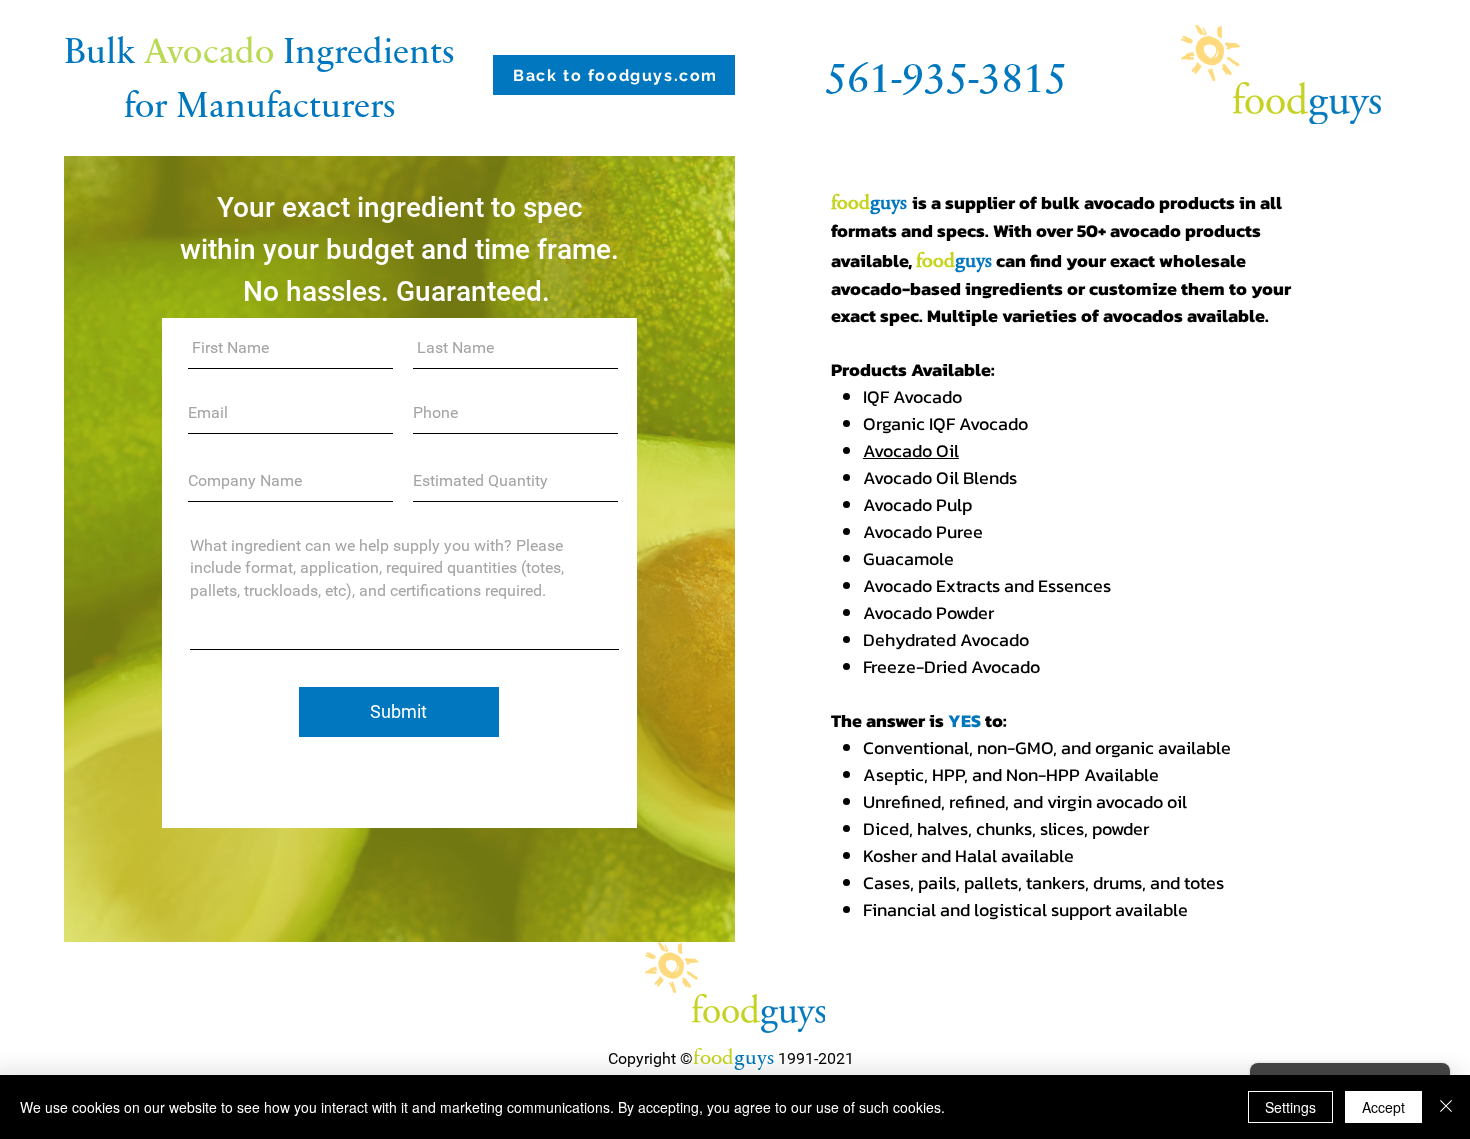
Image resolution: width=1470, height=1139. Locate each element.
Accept (1383, 1107)
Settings (1290, 1107)
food (713, 1055)
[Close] (1446, 1107)
